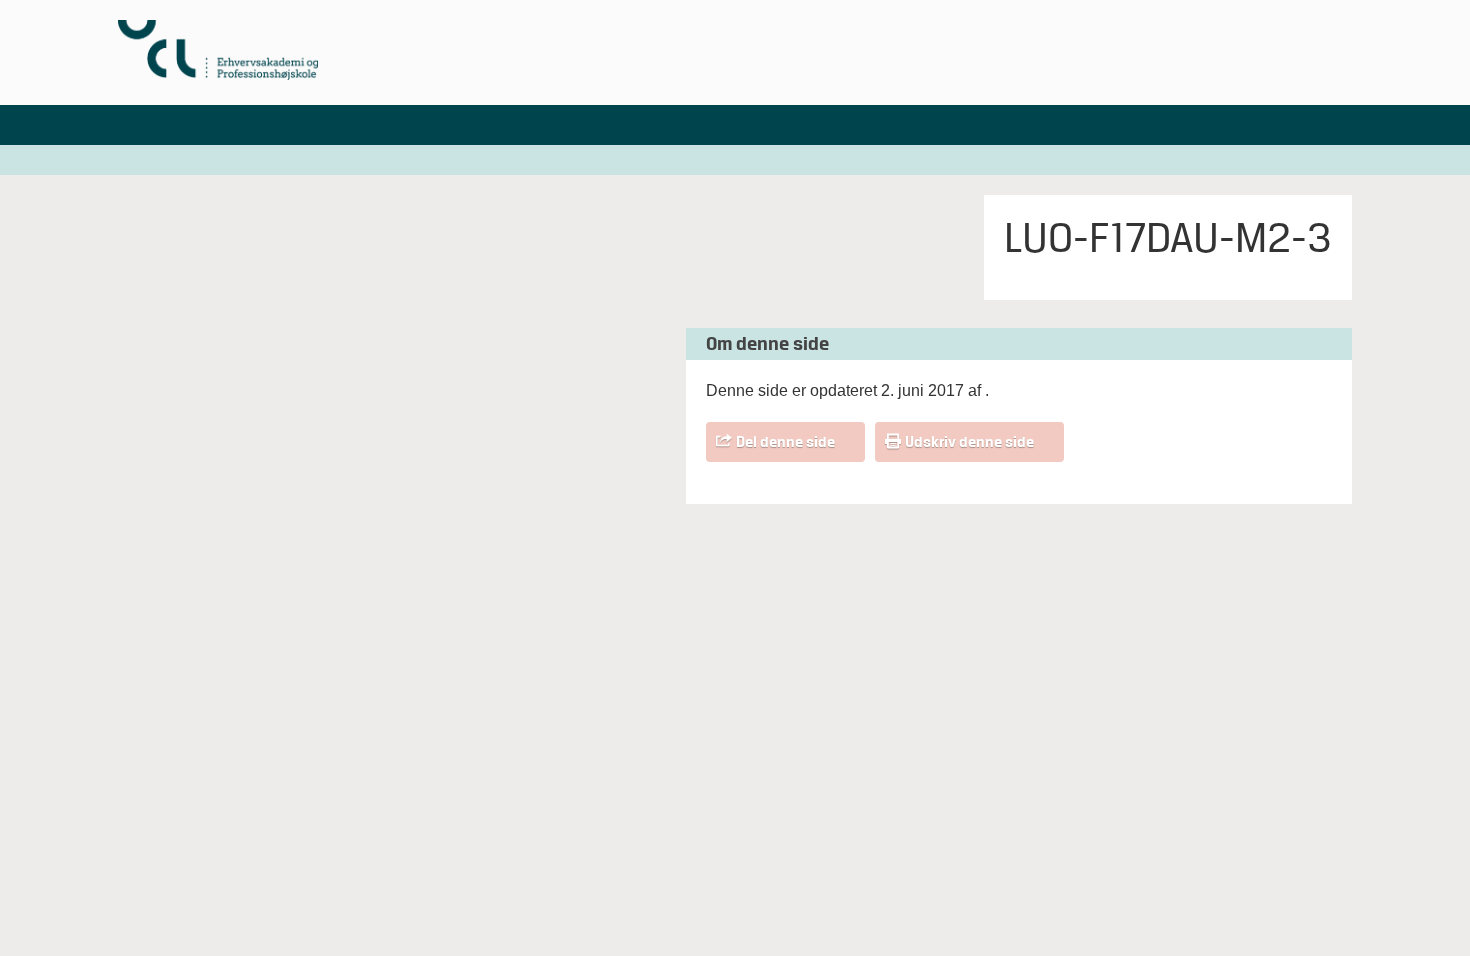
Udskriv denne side (969, 442)
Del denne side (785, 442)
